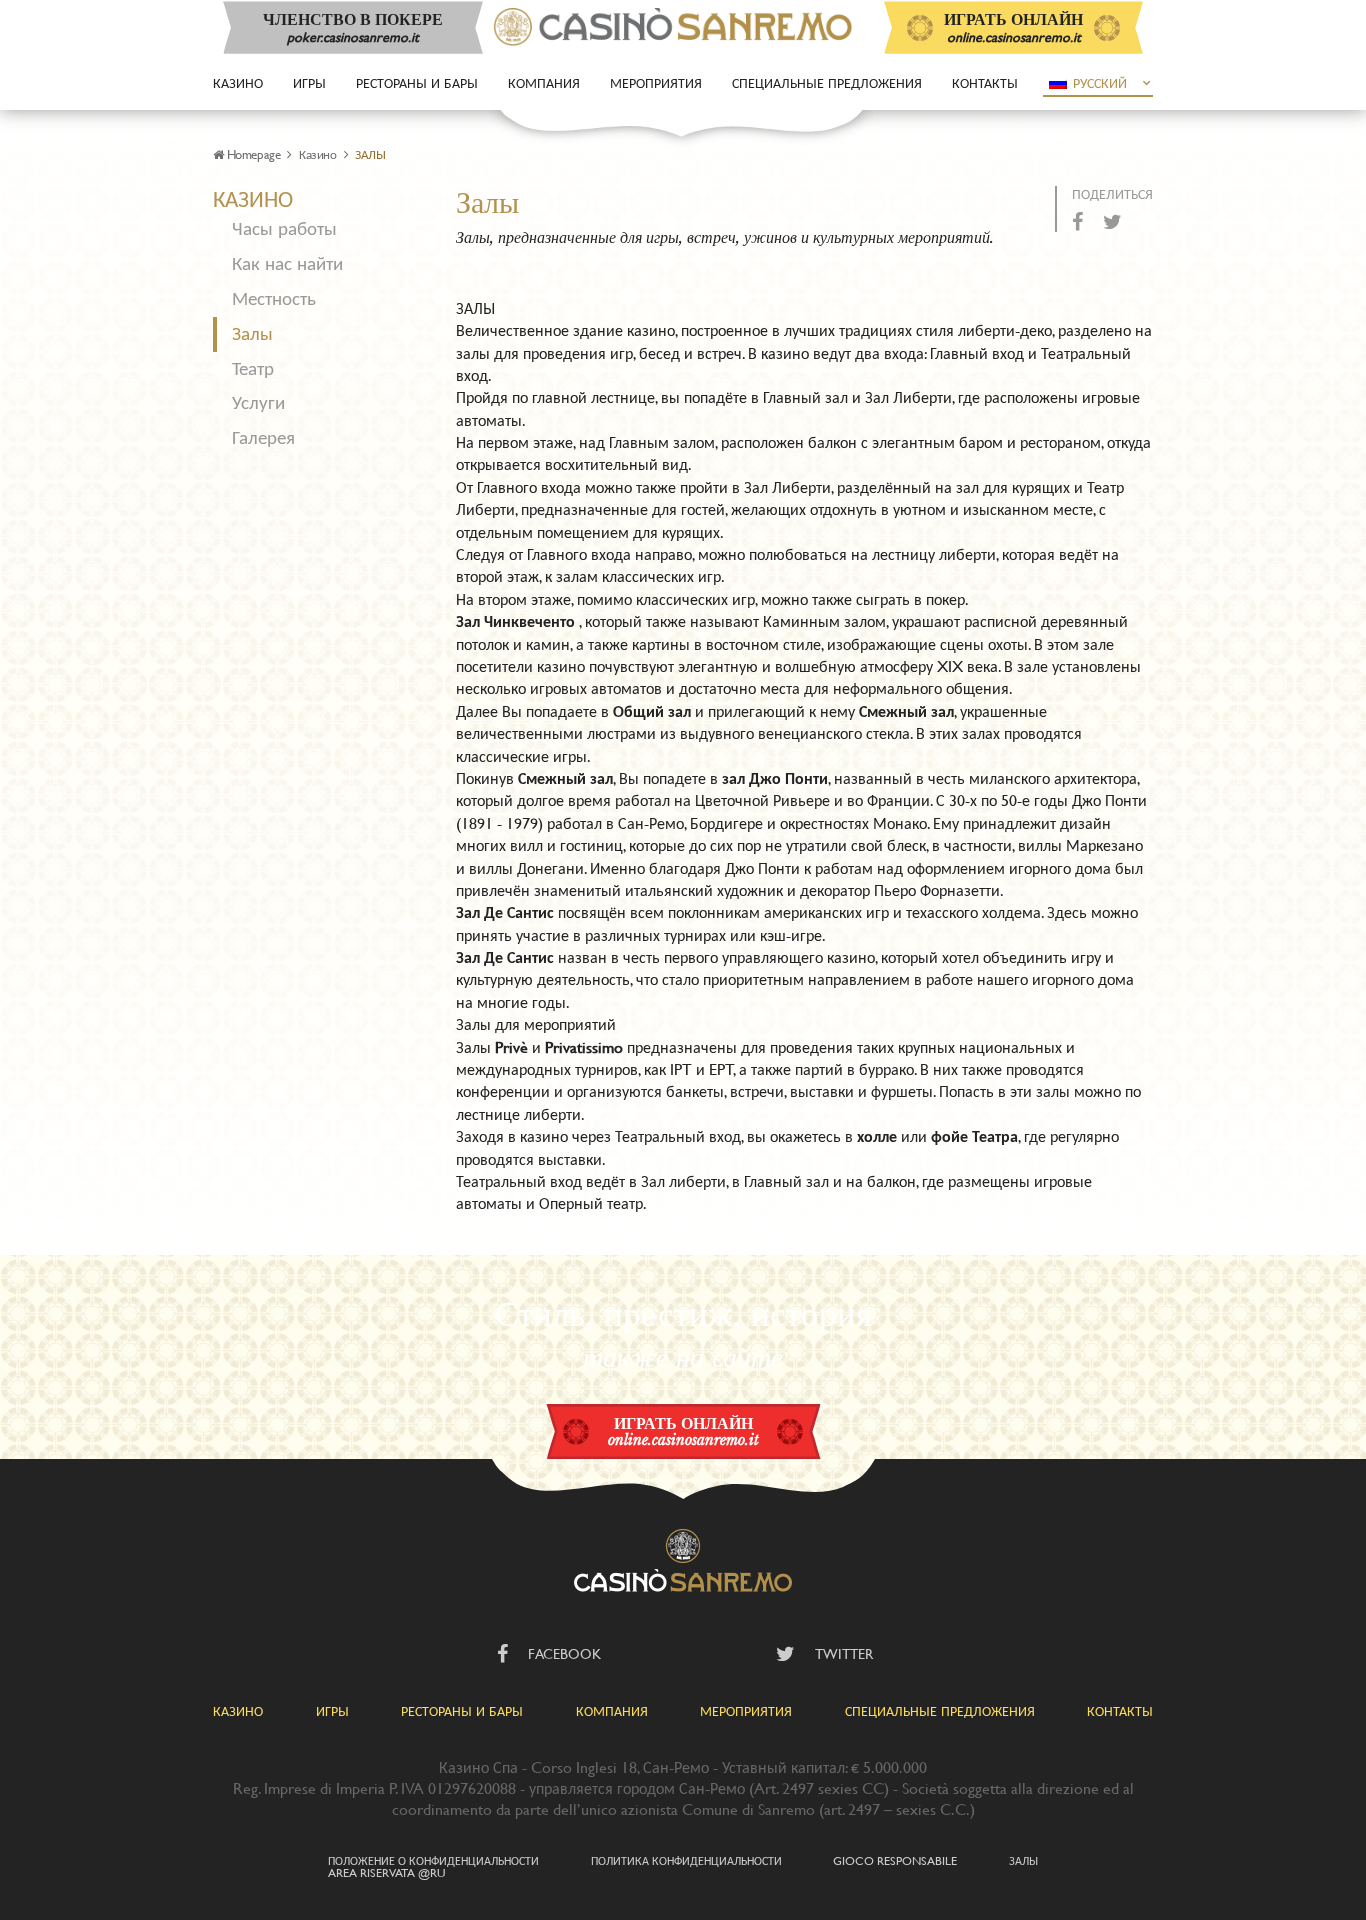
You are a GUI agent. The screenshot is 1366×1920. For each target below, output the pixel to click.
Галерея (263, 437)
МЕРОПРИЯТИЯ (746, 1710)
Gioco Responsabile (895, 1860)
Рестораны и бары (417, 82)
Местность (274, 298)
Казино (238, 82)
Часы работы (284, 228)
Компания (544, 82)
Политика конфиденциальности (686, 1860)
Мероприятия (656, 82)
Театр (253, 368)
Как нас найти (287, 263)
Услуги (258, 402)
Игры (309, 82)
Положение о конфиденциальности (433, 1860)
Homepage (253, 154)
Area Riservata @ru (387, 1872)
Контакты (985, 82)
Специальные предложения (827, 82)
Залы (252, 333)
